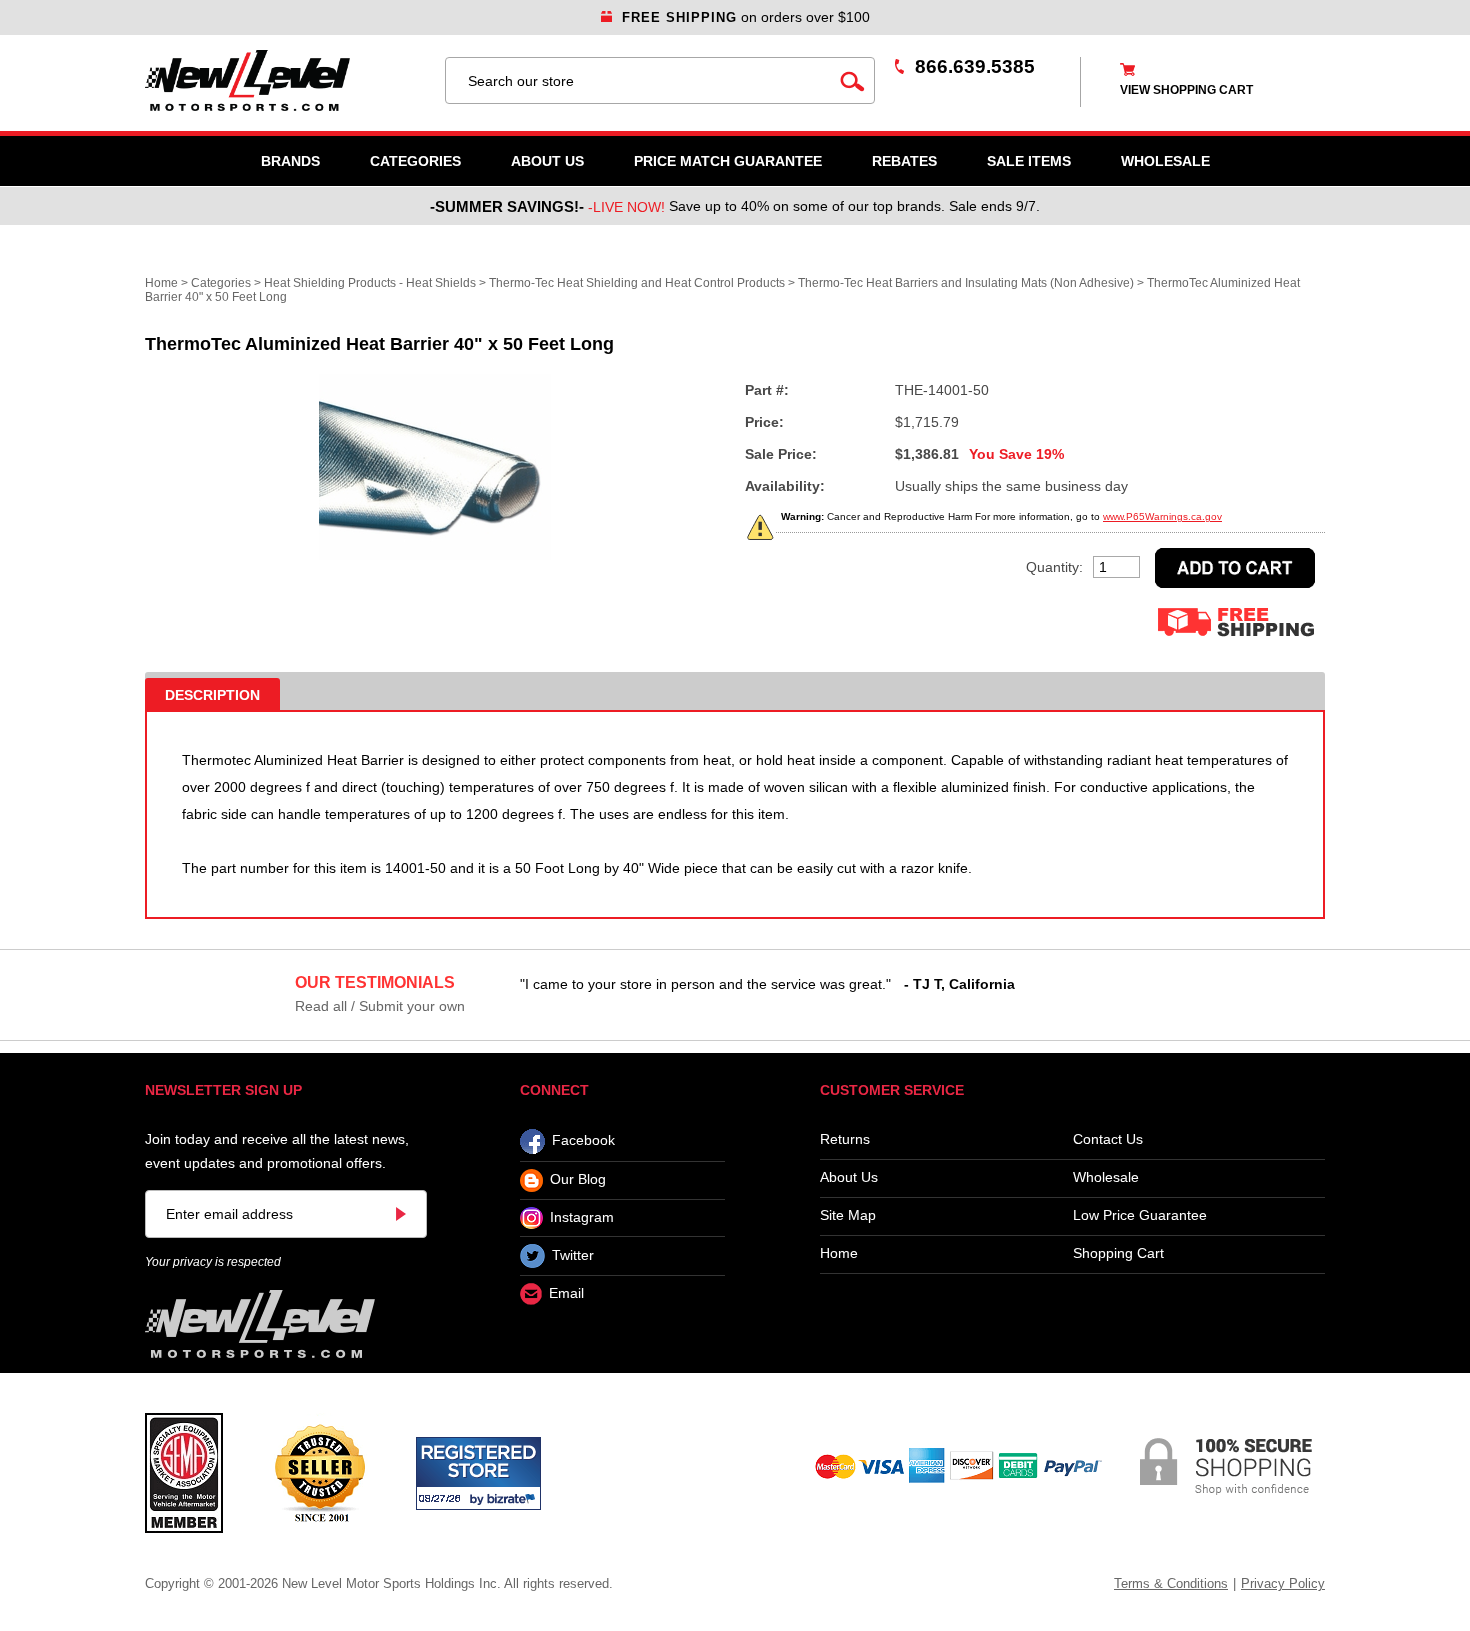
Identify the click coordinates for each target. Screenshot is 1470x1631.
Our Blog (578, 1180)
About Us (547, 161)
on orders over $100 (746, 17)
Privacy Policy (1283, 1583)
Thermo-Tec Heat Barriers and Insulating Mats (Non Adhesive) (966, 283)
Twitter (573, 1255)
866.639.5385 (975, 66)
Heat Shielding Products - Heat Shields (370, 283)
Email (566, 1294)
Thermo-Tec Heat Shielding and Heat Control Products (637, 283)
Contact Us (1108, 1139)
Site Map (848, 1215)
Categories (415, 161)
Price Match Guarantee (728, 161)
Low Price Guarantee (1140, 1215)
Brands (290, 161)
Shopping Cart (1118, 1253)
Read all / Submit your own (380, 1006)
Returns (845, 1139)
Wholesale (1106, 1177)
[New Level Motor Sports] (285, 80)
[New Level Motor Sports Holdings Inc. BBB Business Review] (319, 1472)
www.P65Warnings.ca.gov (1162, 516)
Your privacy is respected (213, 1262)
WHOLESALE (1165, 161)
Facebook (583, 1141)
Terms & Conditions (1171, 1583)
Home (161, 283)
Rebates (904, 161)
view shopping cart (1186, 90)
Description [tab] (212, 695)
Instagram (582, 1217)
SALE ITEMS (1029, 161)
